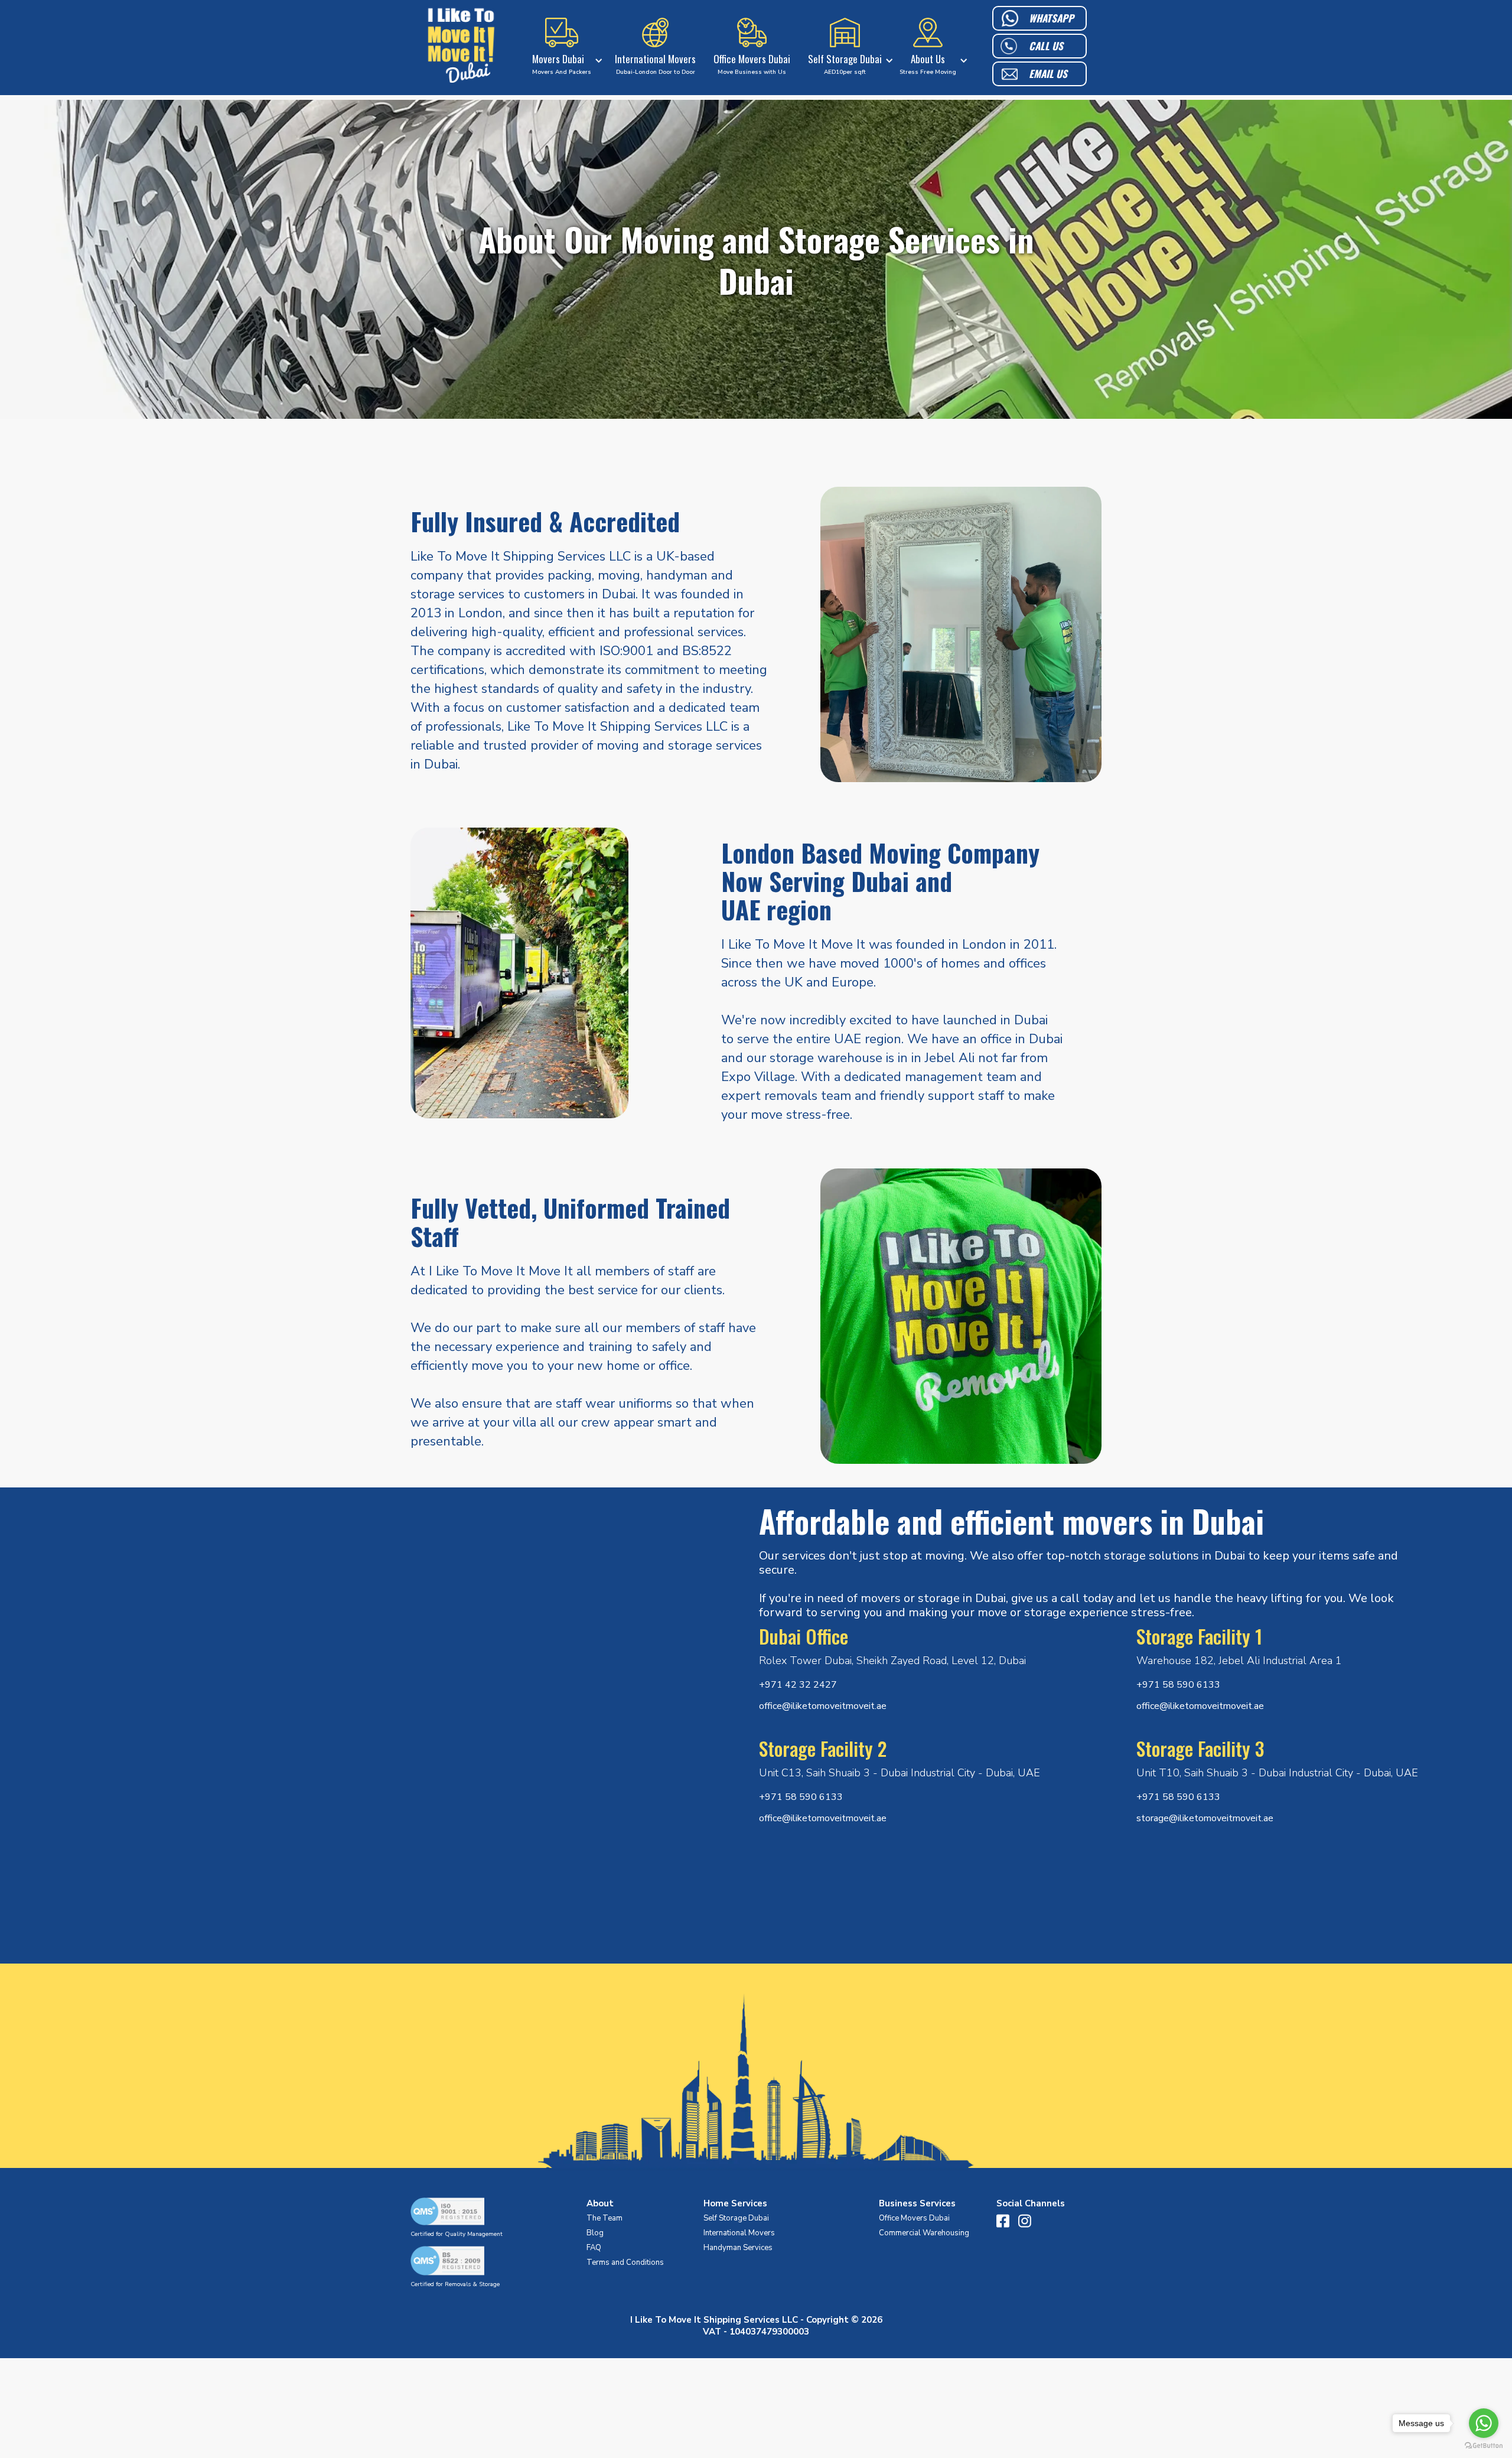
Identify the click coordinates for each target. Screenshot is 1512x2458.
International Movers (739, 2233)
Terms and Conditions (625, 2262)
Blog (595, 2233)
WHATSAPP (1051, 18)
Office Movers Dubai (914, 2218)
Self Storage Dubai (736, 2218)
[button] (565, 48)
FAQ (594, 2248)
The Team (605, 2218)
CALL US (1046, 46)
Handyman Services (738, 2248)
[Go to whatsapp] (1484, 2423)
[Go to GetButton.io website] (1484, 2446)
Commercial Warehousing (924, 2233)
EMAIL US (1048, 74)
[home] (461, 48)
